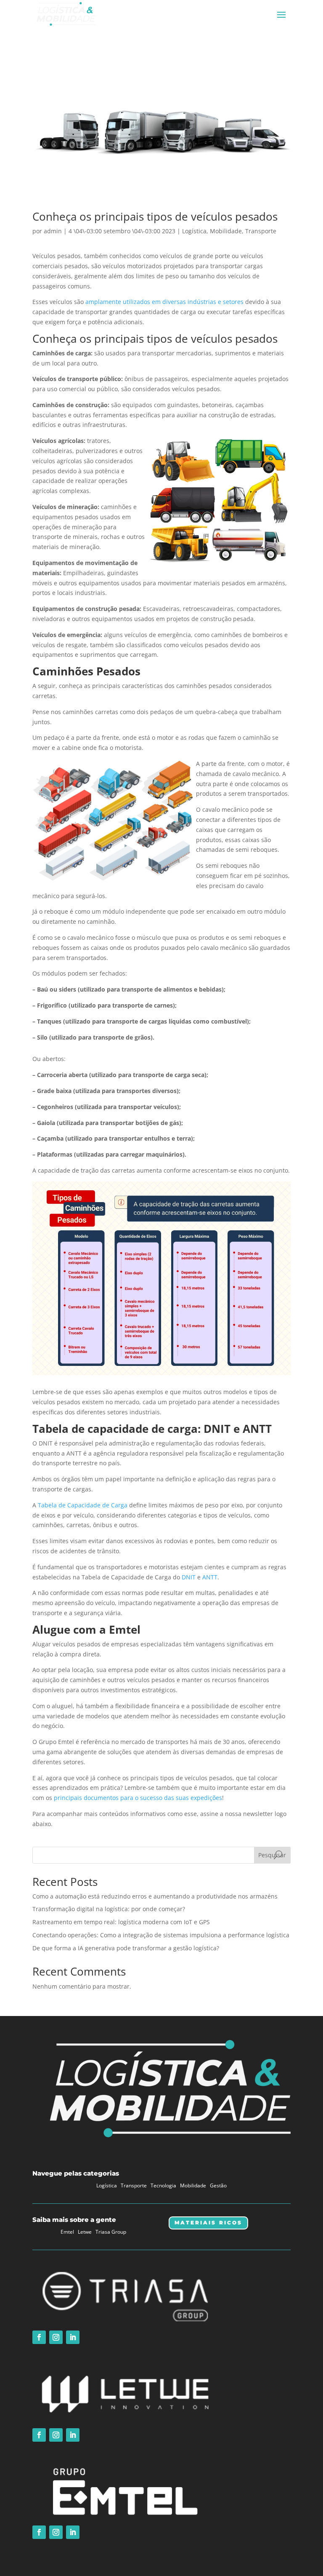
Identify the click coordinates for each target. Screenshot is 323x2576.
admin (53, 231)
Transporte (261, 231)
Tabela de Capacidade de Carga (83, 1505)
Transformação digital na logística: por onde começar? (109, 1909)
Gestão (218, 2185)
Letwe (85, 2232)
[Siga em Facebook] (39, 2337)
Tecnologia (163, 2185)
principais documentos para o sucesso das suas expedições (138, 1798)
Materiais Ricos (208, 2223)
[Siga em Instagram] (56, 2337)
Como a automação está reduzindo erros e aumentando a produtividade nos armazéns (155, 1896)
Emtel (67, 2232)
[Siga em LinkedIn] (73, 2337)
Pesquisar (272, 1855)
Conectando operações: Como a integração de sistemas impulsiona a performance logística (161, 1935)
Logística (194, 231)
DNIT (189, 1577)
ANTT (210, 1577)
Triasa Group (111, 2232)
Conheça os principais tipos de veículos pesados (155, 216)
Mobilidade (226, 231)
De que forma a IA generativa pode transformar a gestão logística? (126, 1948)
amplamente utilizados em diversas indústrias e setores (164, 302)
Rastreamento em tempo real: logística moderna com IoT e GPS (121, 1922)
